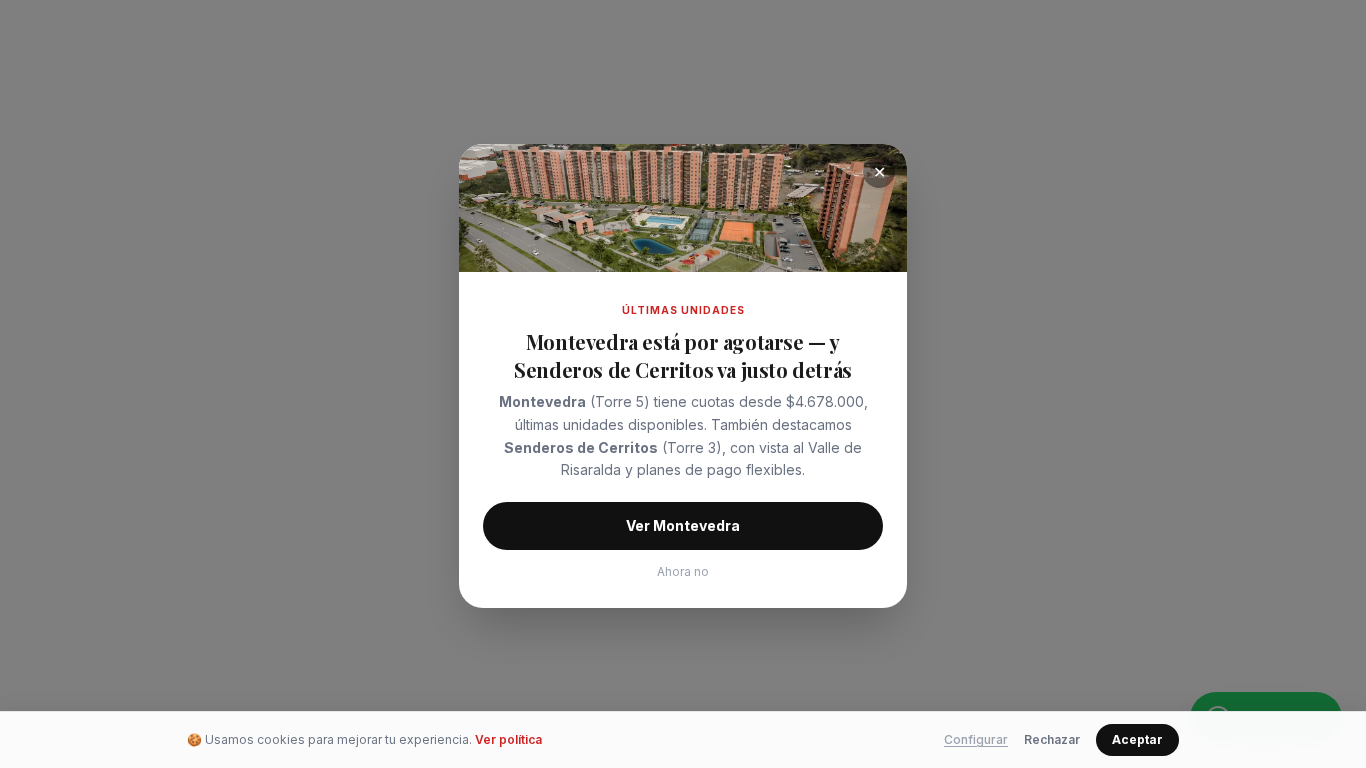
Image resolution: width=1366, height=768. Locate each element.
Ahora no (683, 571)
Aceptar (1137, 739)
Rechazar (1052, 739)
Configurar (976, 739)
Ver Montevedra (683, 525)
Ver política (508, 739)
